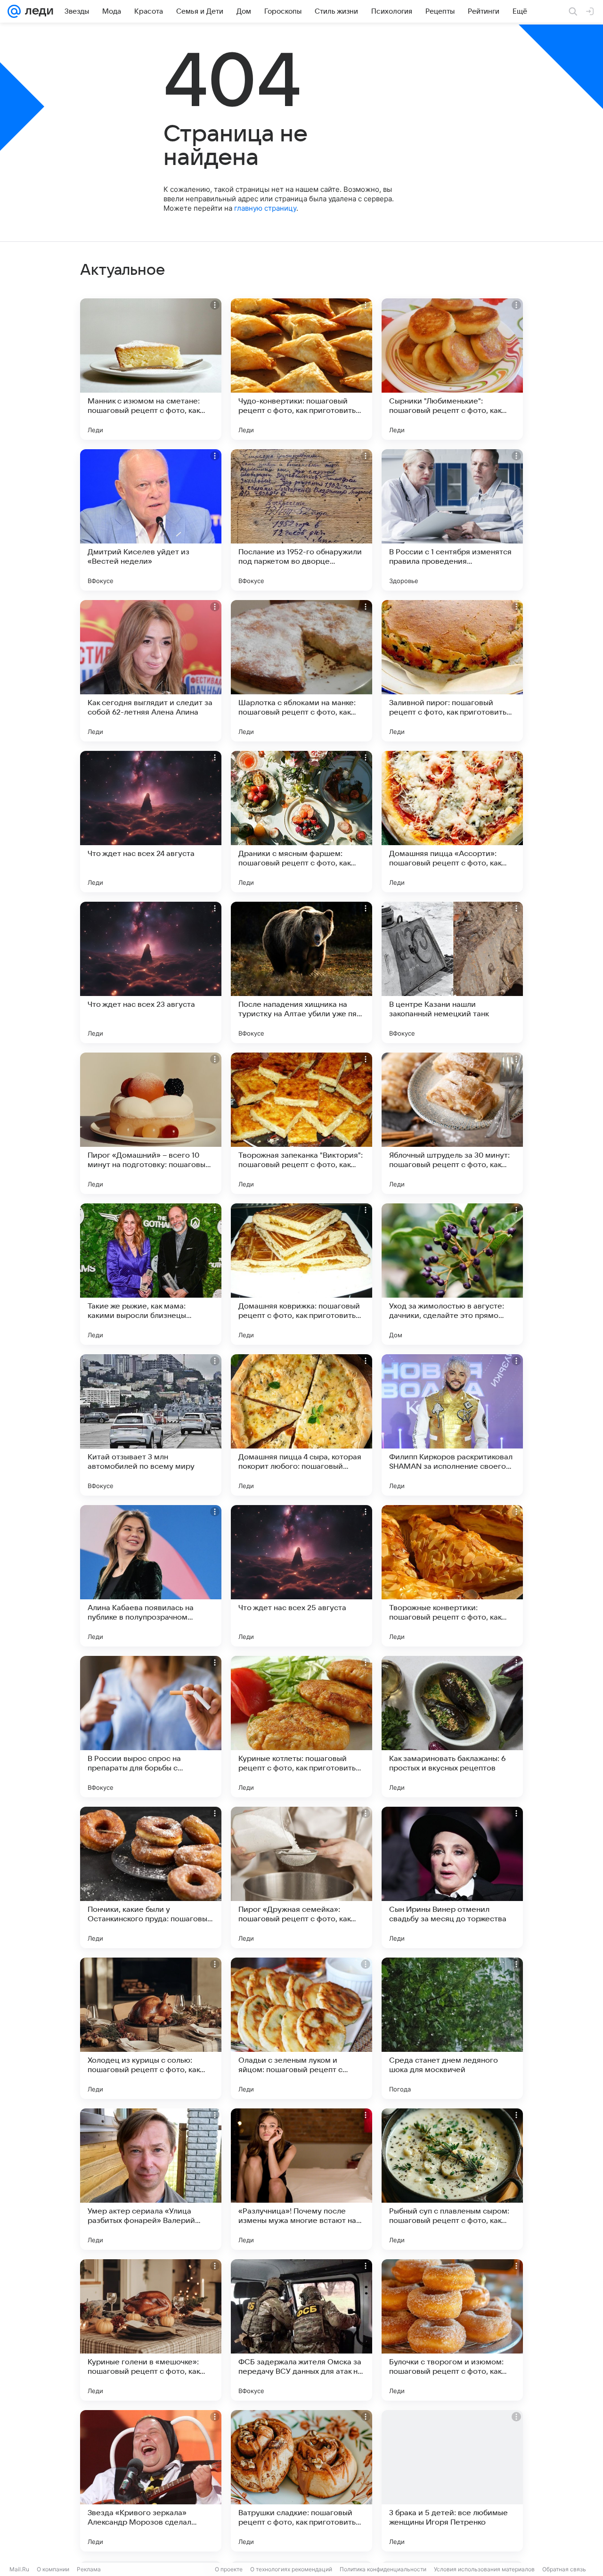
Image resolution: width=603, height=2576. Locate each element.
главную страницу (265, 208)
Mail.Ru (19, 2569)
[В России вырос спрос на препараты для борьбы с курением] (151, 1727)
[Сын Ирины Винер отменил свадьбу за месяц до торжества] (452, 1877)
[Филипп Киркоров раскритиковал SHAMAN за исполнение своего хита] (452, 1425)
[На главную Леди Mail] (37, 11)
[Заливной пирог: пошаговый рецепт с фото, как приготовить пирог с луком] (452, 671)
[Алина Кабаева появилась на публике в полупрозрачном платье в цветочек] (151, 1576)
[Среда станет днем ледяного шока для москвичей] (452, 2028)
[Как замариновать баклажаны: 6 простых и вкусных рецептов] (452, 1727)
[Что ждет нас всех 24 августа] (151, 822)
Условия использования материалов (484, 2569)
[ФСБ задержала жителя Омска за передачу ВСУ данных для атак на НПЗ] (301, 2330)
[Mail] (14, 11)
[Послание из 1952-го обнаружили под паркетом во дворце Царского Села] (301, 520)
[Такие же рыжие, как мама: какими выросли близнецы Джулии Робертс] (151, 1274)
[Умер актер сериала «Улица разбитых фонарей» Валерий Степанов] (151, 2179)
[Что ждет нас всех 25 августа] (301, 1576)
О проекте (229, 2569)
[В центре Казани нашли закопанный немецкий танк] (452, 972)
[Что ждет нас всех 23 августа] (151, 972)
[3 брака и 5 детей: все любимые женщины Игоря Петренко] (452, 2481)
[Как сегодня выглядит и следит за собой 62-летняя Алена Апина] (151, 671)
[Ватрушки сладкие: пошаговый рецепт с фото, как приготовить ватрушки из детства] (301, 2481)
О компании (53, 2569)
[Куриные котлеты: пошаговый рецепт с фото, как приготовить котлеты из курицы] (301, 1727)
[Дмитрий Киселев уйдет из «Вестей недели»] (151, 520)
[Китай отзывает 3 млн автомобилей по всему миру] (151, 1425)
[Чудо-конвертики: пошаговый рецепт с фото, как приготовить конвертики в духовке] (301, 369)
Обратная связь (564, 2569)
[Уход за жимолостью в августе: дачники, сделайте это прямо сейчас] (452, 1274)
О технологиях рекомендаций (291, 2569)
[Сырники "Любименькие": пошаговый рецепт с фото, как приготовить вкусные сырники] (452, 369)
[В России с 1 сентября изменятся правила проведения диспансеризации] (452, 520)
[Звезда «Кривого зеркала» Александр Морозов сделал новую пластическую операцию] (151, 2481)
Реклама (89, 2569)
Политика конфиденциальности (383, 2569)
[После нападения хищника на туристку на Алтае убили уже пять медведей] (301, 972)
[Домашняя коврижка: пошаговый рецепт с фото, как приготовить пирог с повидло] (301, 1274)
